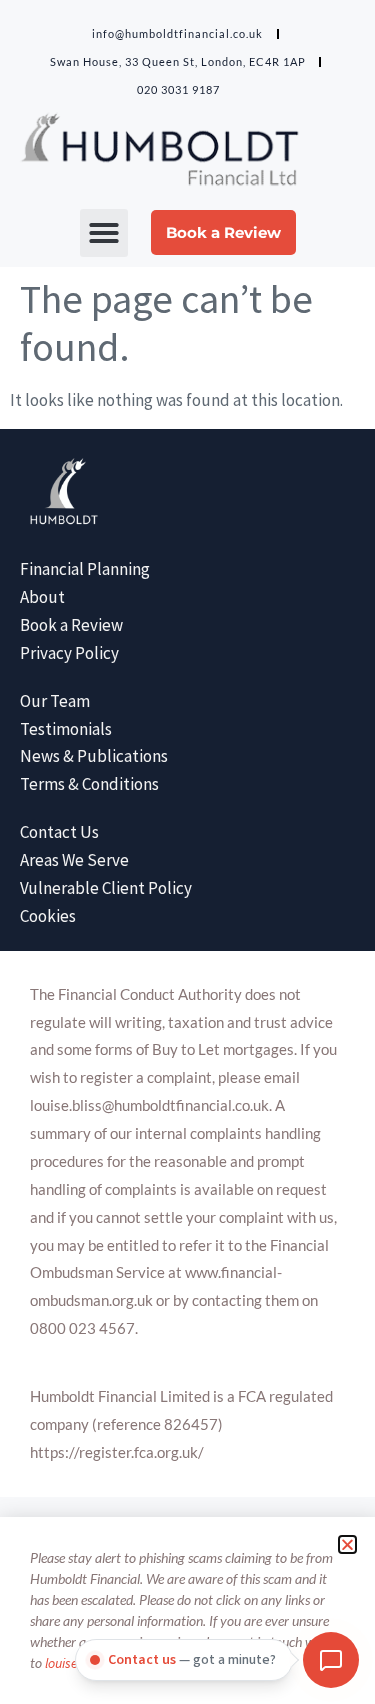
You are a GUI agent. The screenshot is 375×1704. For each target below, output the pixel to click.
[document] (187, 852)
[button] (347, 1544)
